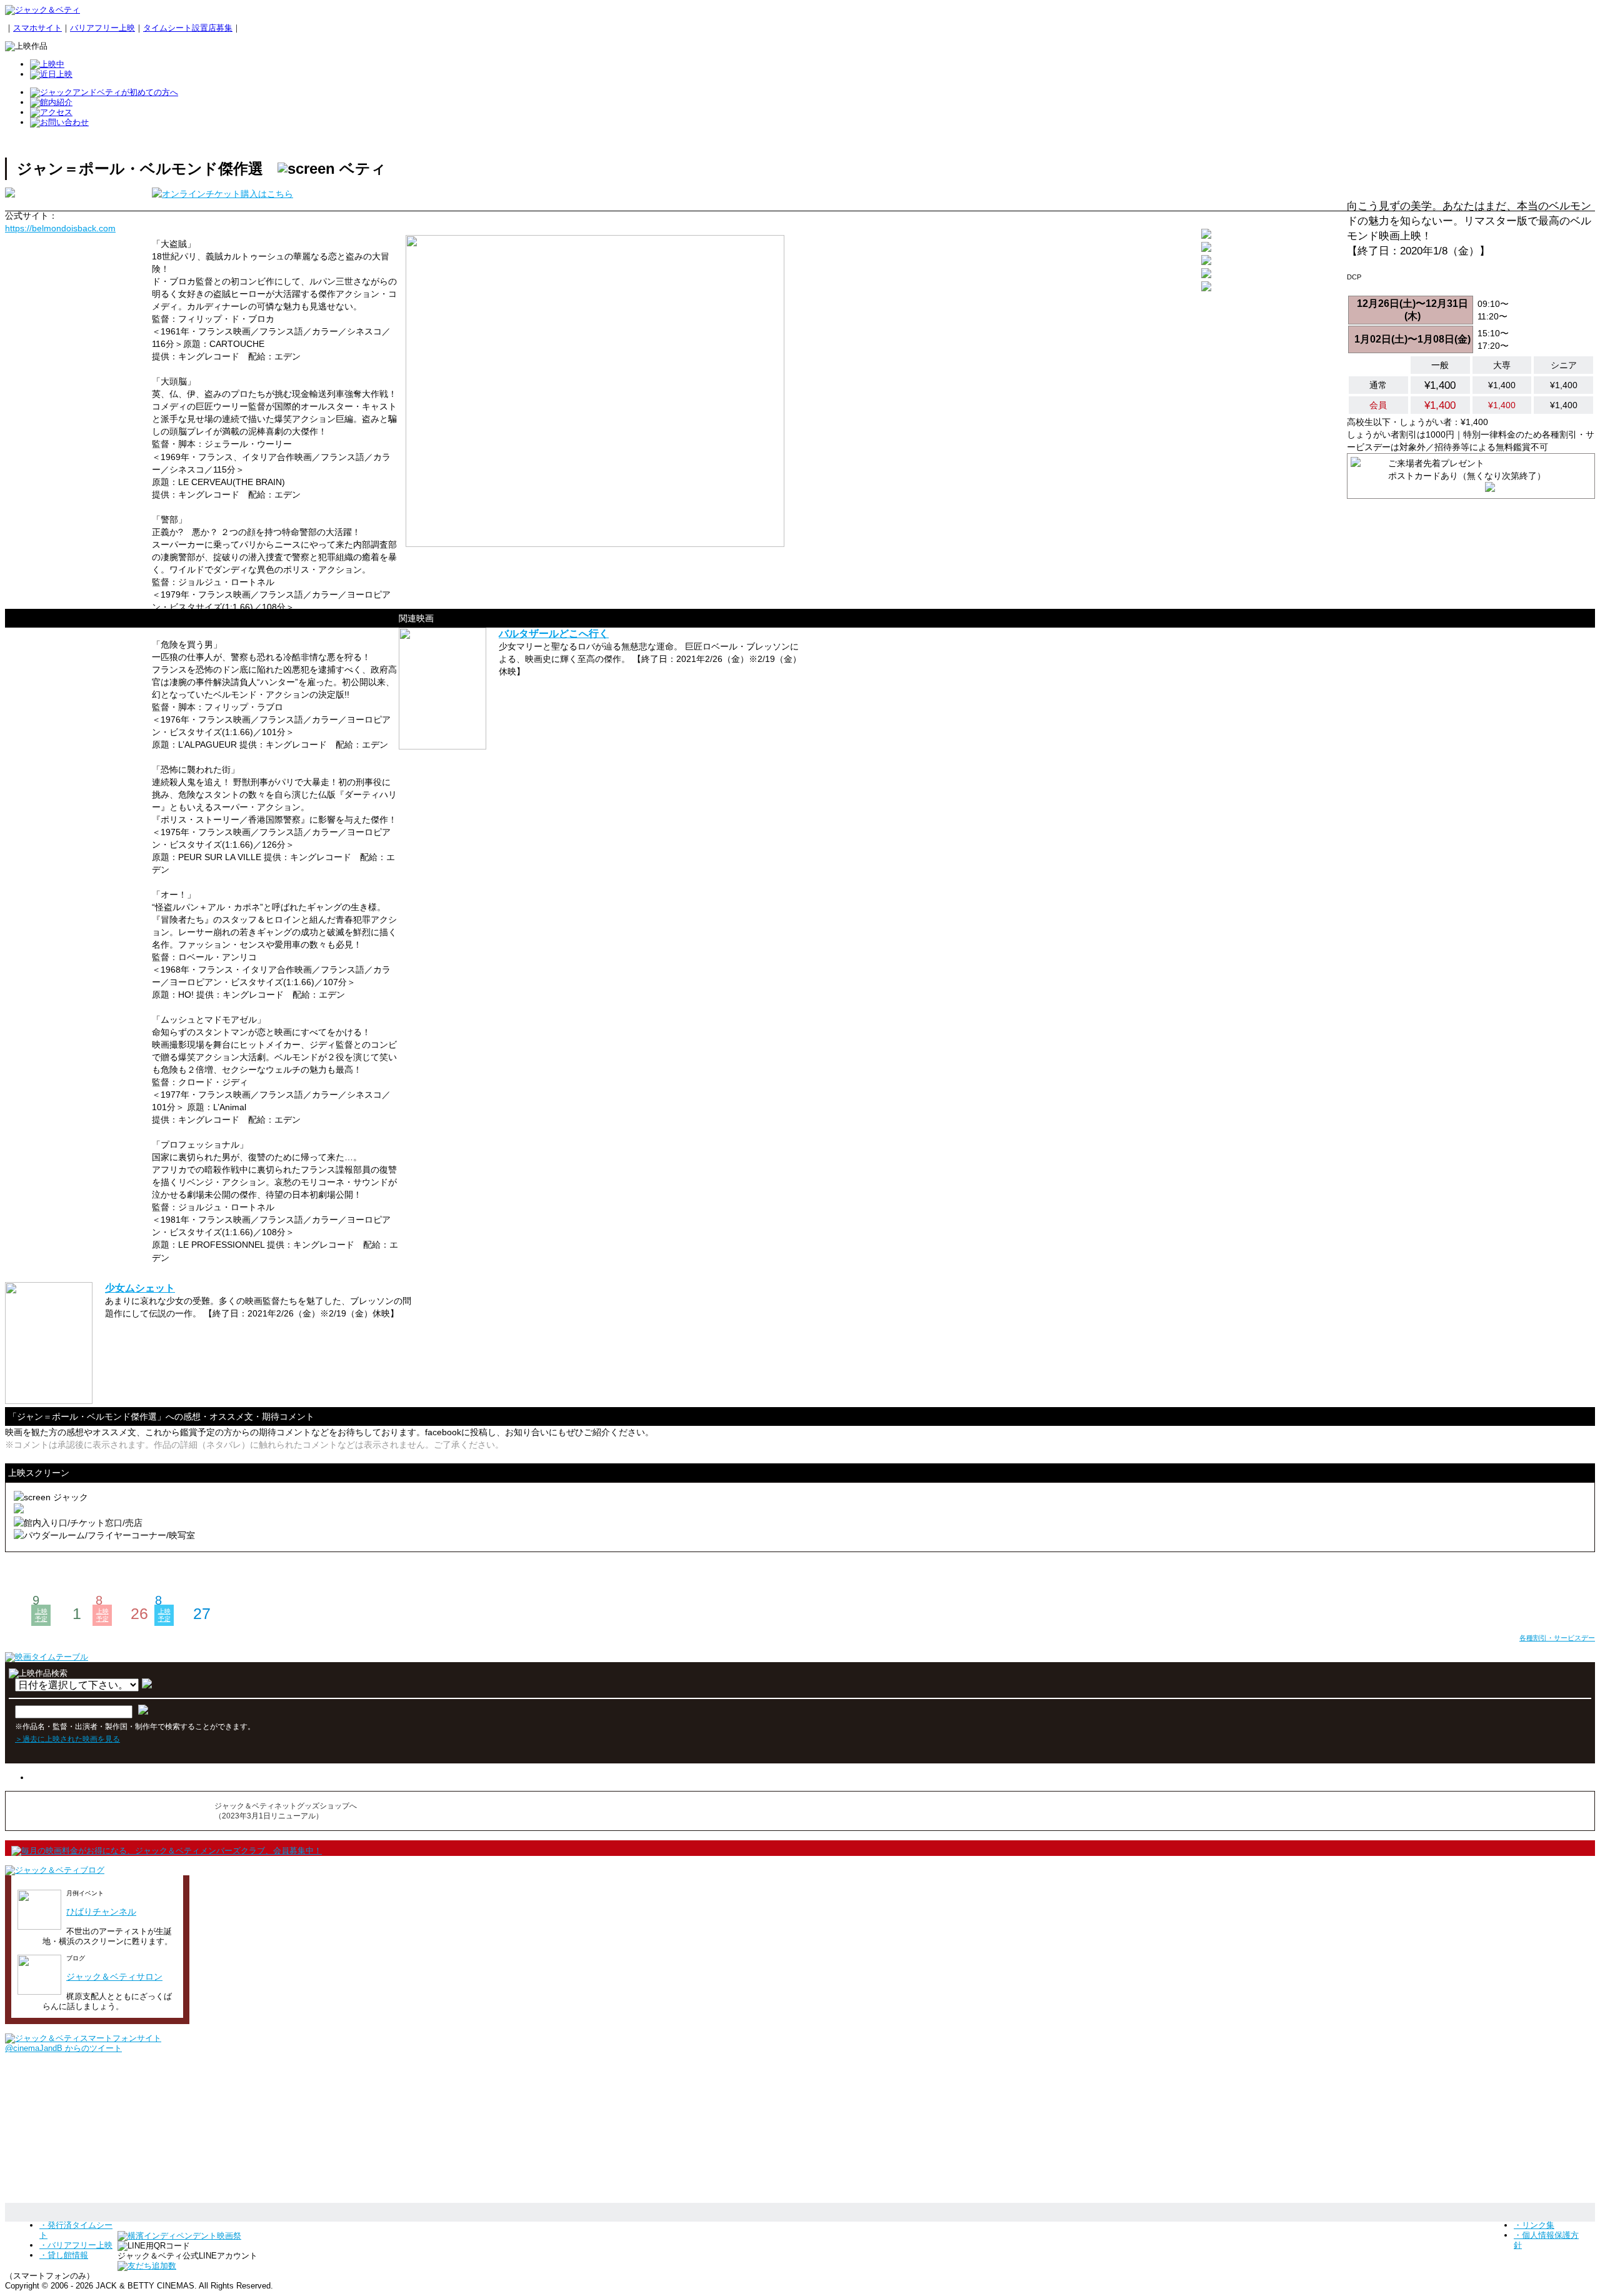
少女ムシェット (140, 1288)
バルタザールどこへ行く (554, 634)
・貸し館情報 (64, 2255)
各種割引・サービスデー (1557, 1638)
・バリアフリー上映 (76, 2245)
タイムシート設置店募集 (188, 28)
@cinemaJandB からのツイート (63, 2048)
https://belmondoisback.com (60, 228)
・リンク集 (1534, 2225)
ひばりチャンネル (101, 1912)
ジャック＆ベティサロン (114, 1977)
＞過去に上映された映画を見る (67, 1739)
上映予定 (41, 1615)
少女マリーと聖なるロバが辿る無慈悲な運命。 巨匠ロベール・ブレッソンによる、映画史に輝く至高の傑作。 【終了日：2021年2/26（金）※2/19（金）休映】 (650, 659)
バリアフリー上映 (102, 28)
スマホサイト (37, 28)
